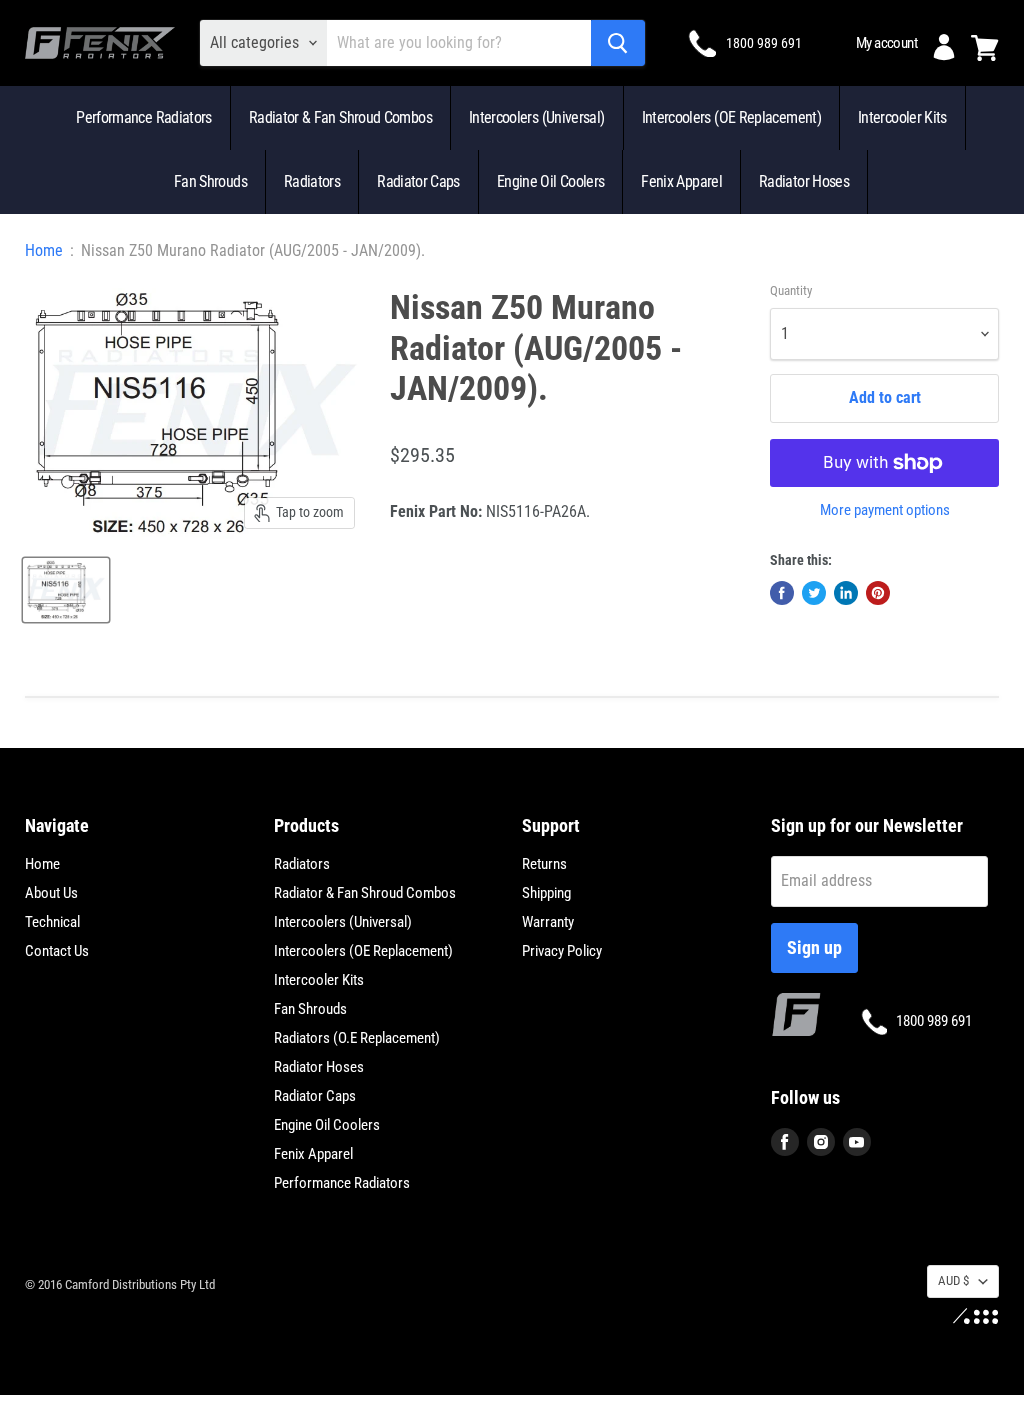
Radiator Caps (418, 181)
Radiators (312, 181)
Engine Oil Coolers (550, 181)
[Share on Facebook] (782, 593)
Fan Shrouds (210, 181)
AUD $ (953, 1280)
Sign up (814, 947)
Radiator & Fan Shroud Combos (340, 117)
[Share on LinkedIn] (846, 593)
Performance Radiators (144, 117)
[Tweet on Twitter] (814, 593)
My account (886, 43)
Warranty (548, 922)
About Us (51, 893)
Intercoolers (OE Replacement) (731, 117)
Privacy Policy (562, 951)
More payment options (885, 510)
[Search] (618, 43)
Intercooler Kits (902, 117)
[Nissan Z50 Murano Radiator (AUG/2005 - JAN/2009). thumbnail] (66, 590)
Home (44, 251)
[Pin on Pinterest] (878, 593)
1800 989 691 (764, 43)
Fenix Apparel (681, 181)
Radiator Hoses (804, 181)
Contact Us (57, 951)
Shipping (546, 893)
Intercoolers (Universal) (537, 117)
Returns (544, 864)
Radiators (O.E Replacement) (357, 1038)
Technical (52, 922)
